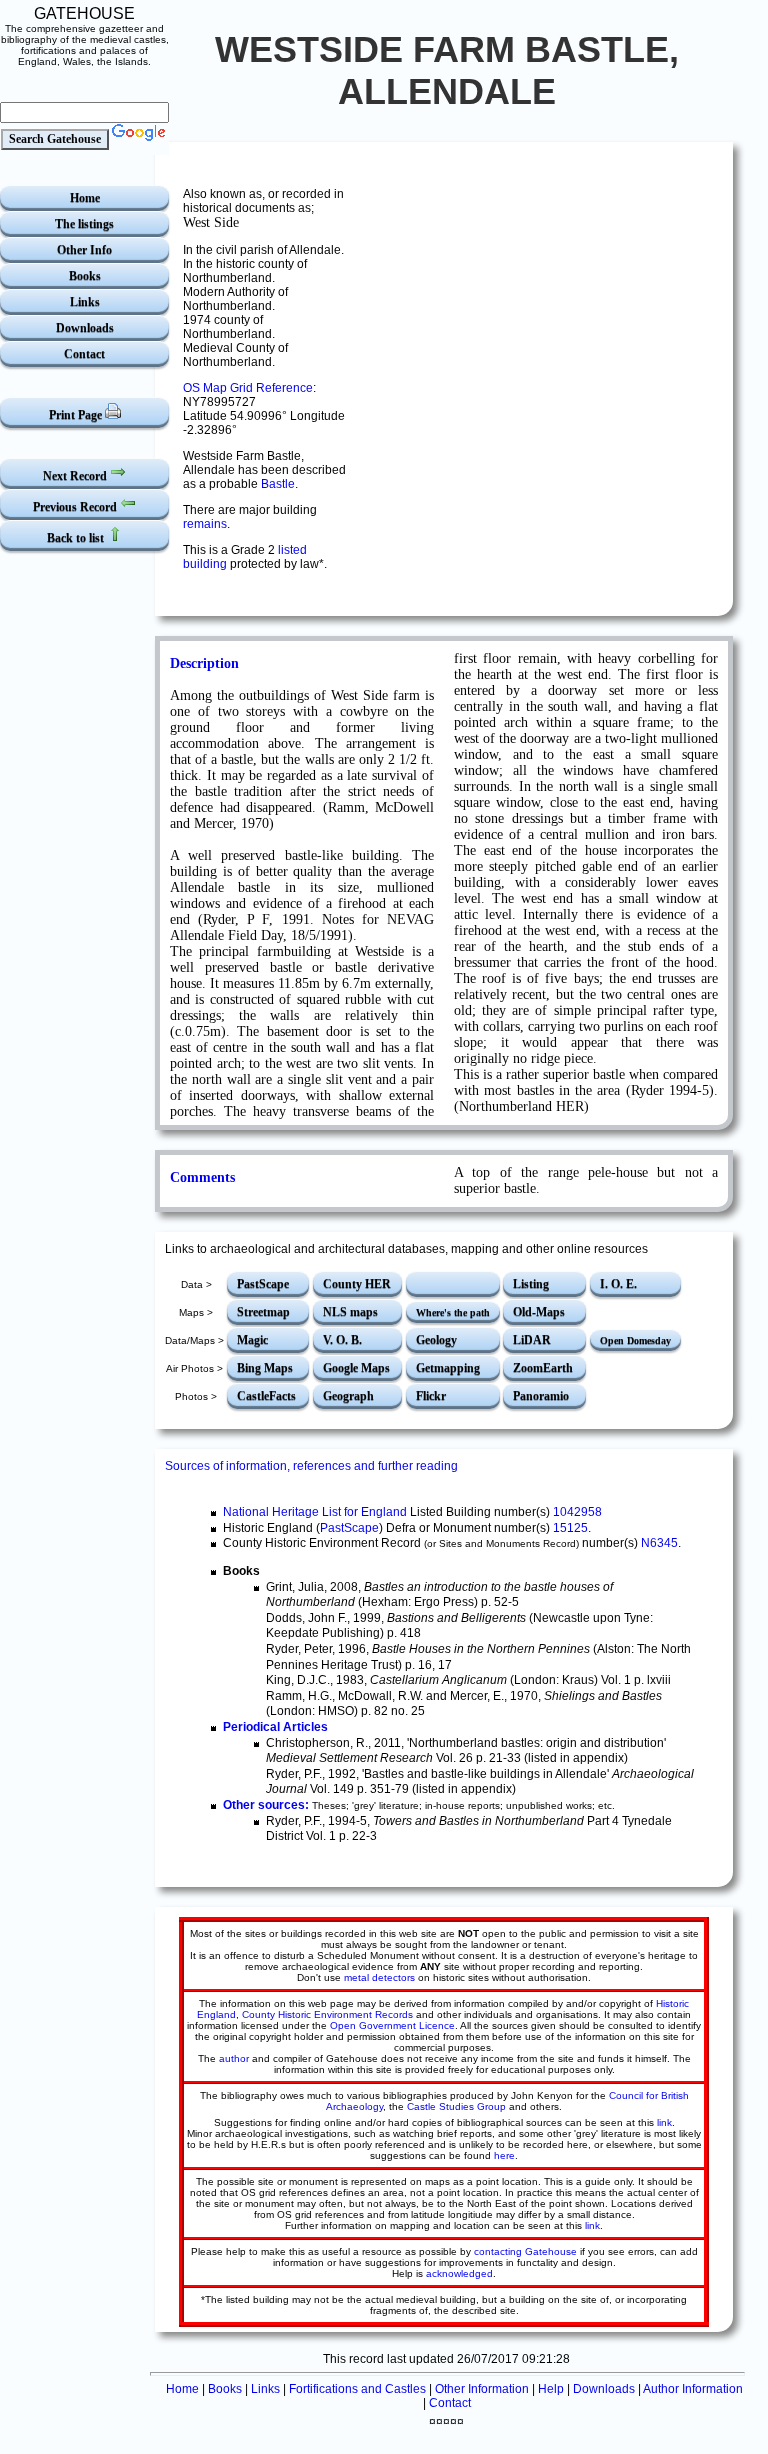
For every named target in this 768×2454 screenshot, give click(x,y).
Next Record (76, 476)
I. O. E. (618, 1284)
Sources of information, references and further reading (311, 1466)
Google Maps (356, 1368)
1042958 (577, 1512)
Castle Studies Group (456, 2106)
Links (85, 302)
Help (551, 2389)
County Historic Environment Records (327, 2014)
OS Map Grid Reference (248, 388)
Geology (436, 1340)
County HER (357, 1284)
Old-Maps (539, 1312)
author (234, 2058)
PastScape (263, 1284)
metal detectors (379, 1977)
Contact (84, 354)
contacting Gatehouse (525, 2251)
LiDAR (532, 1340)
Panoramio (541, 1396)
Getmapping (448, 1368)
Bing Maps (265, 1368)
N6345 (659, 1543)
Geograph (348, 1396)
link (664, 2122)
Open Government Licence (392, 2025)
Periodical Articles (275, 1727)
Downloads (85, 328)
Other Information (482, 2389)
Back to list (77, 538)
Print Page (77, 415)
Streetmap (263, 1312)
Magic (252, 1340)
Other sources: (266, 1805)
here (504, 2155)
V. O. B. (342, 1340)
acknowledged (459, 2273)
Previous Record (76, 507)
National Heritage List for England (315, 1512)
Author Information (693, 2389)
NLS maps (350, 1312)
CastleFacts (266, 1396)
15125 (570, 1528)
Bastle (278, 484)
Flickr (431, 1396)
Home (85, 198)
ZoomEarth (543, 1368)
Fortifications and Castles (357, 2389)
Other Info (84, 250)
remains (205, 524)
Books (85, 276)
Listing (531, 1284)
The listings (84, 224)
